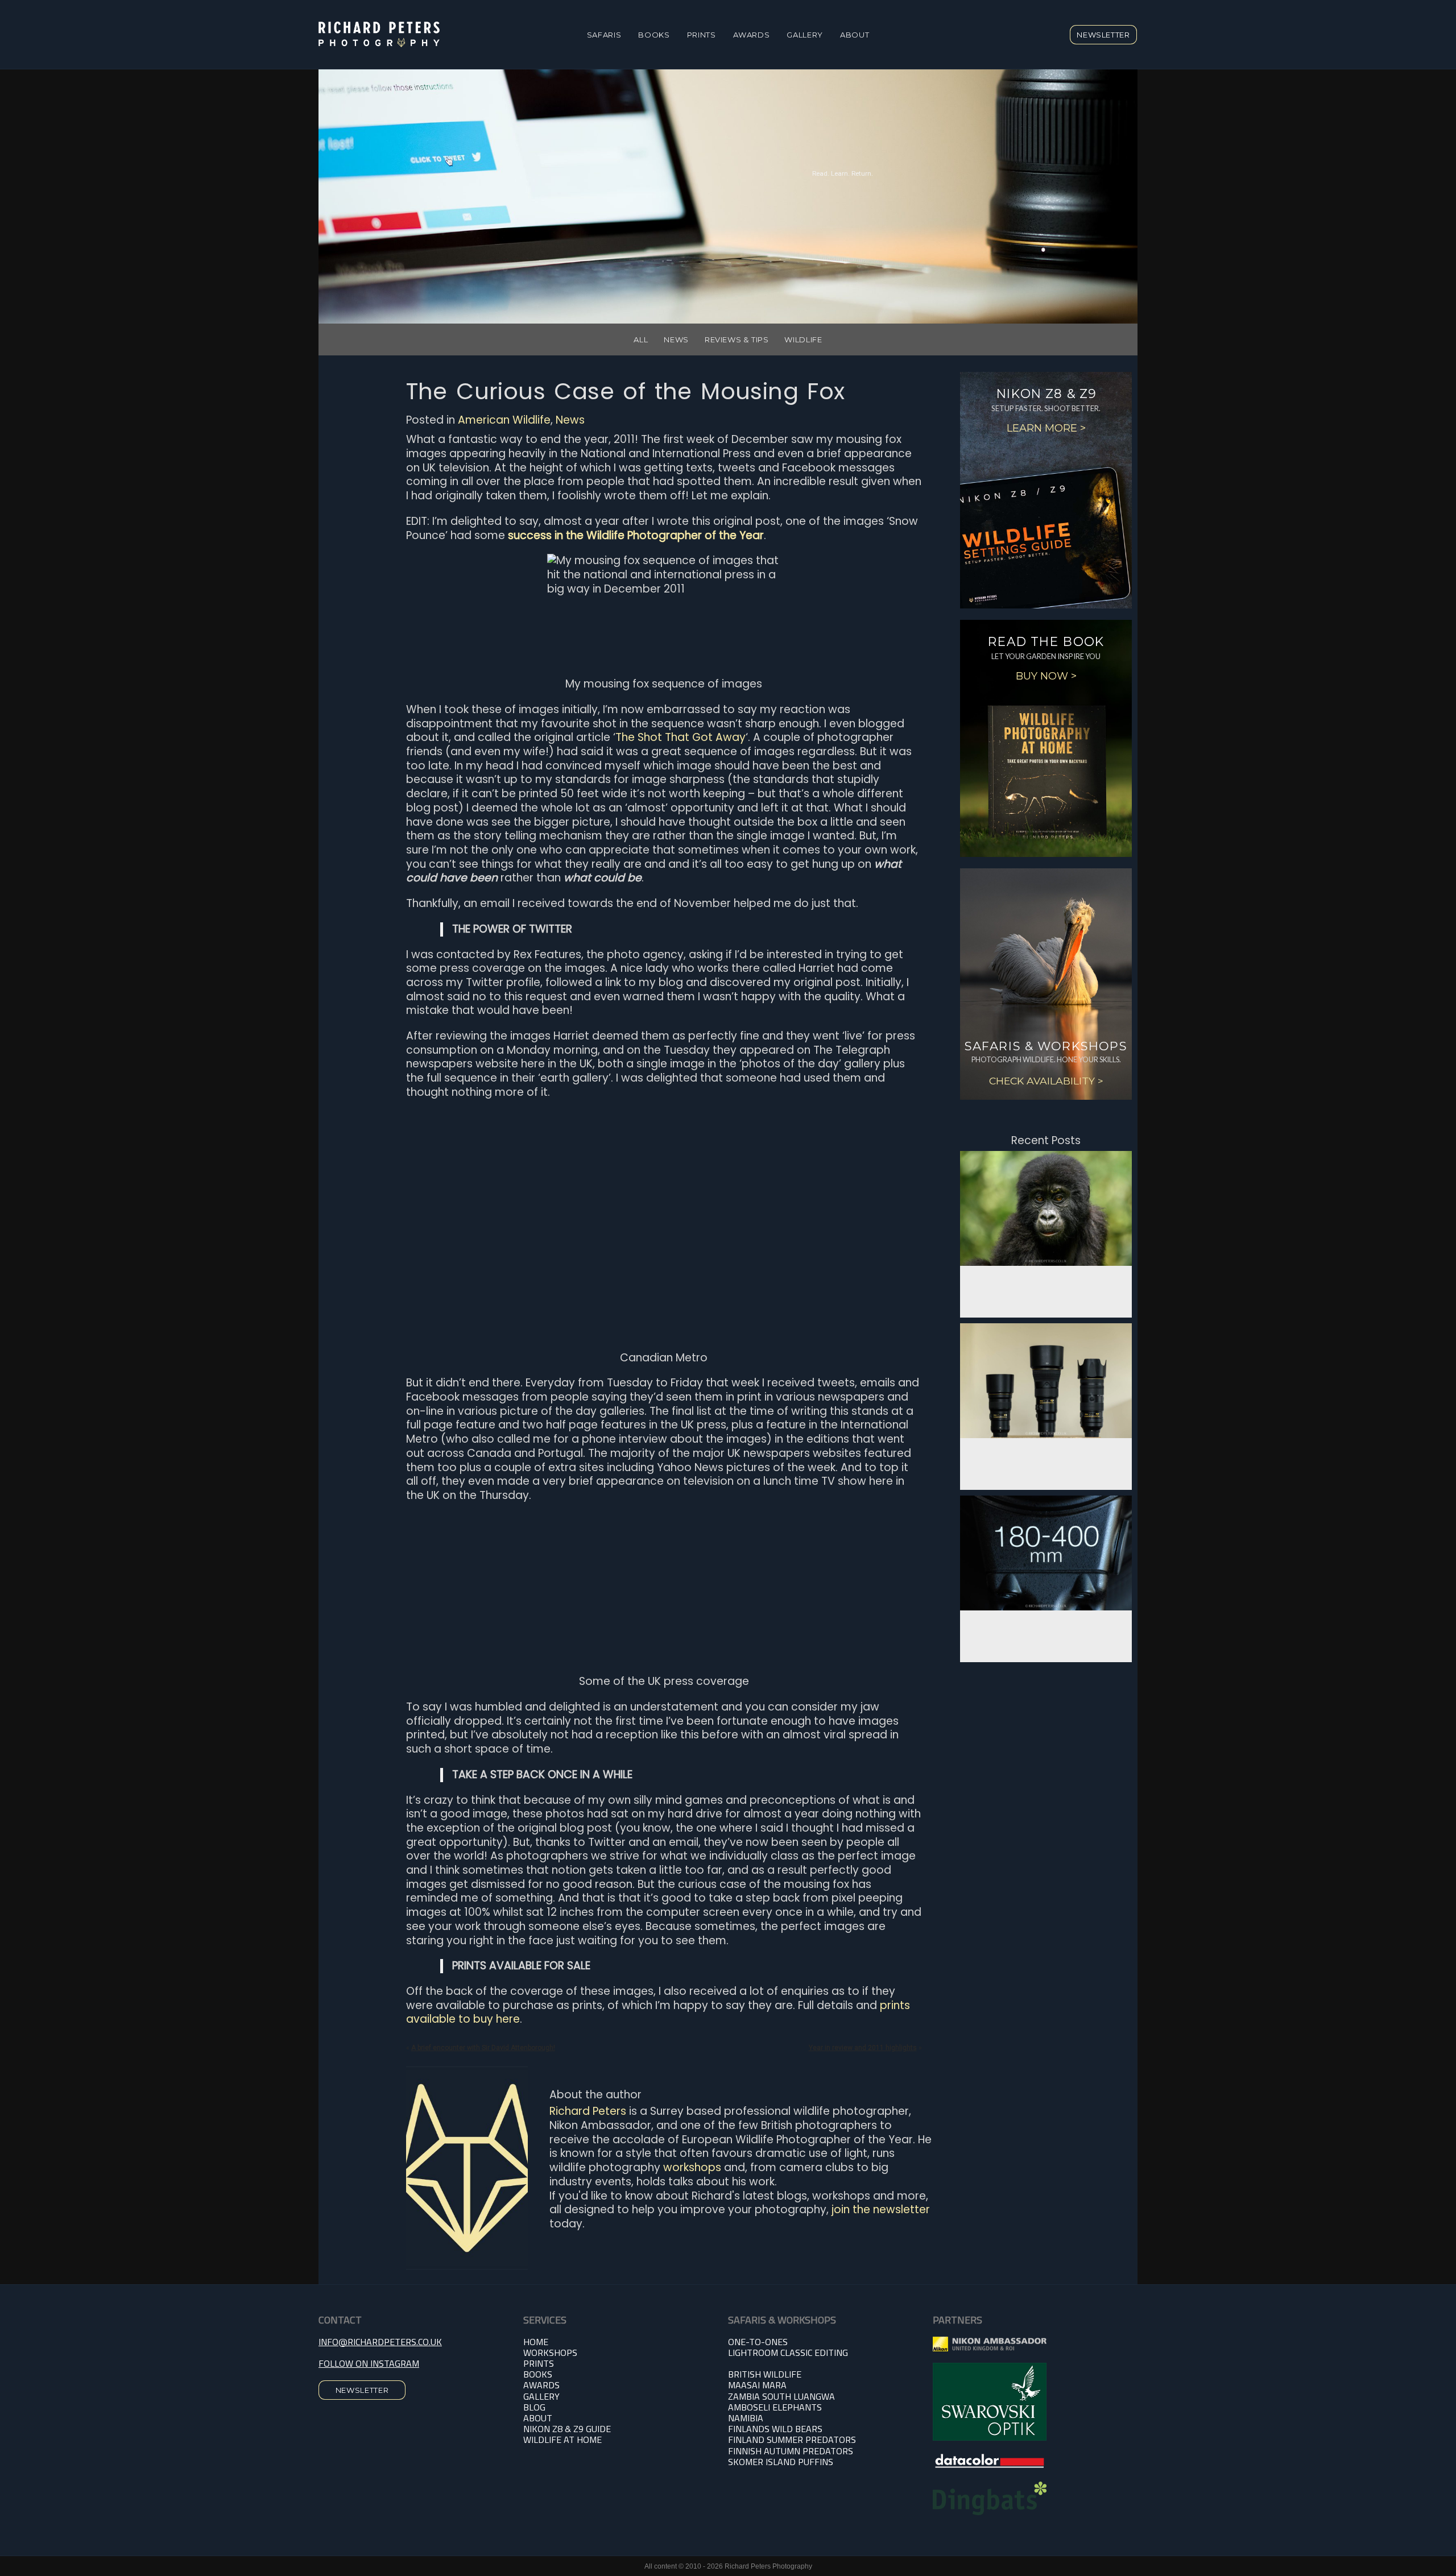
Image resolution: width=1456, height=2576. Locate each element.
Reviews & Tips (737, 339)
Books (654, 35)
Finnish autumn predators (791, 2451)
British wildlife (765, 2374)
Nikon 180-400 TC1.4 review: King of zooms (1046, 1627)
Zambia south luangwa (781, 2396)
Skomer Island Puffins (781, 2462)
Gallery (805, 35)
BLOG (534, 2407)
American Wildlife (504, 420)
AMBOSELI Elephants (775, 2407)
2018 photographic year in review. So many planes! (1046, 1282)
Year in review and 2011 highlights (863, 2048)
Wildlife (803, 339)
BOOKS (538, 2374)
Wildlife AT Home (562, 2440)
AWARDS (541, 2385)
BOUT (541, 2418)
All (641, 339)
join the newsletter (881, 2210)
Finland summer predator (789, 2440)
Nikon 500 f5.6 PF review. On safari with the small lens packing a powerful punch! (1046, 1455)
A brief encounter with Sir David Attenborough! (483, 2048)
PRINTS (702, 35)
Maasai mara (757, 2385)
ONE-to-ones (758, 2342)
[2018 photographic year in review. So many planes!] (1046, 1208)
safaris (604, 35)
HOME (536, 2342)
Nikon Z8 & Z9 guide (567, 2429)
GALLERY (541, 2396)
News (676, 339)
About (855, 35)
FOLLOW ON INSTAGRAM (369, 2363)
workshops (692, 2167)
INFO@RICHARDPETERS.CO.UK (380, 2342)
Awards (752, 35)
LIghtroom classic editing (788, 2353)
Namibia (746, 2418)
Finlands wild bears (775, 2429)
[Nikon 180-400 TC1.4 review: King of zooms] (1046, 1553)
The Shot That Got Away (681, 737)
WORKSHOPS (550, 2353)
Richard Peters (588, 2111)
